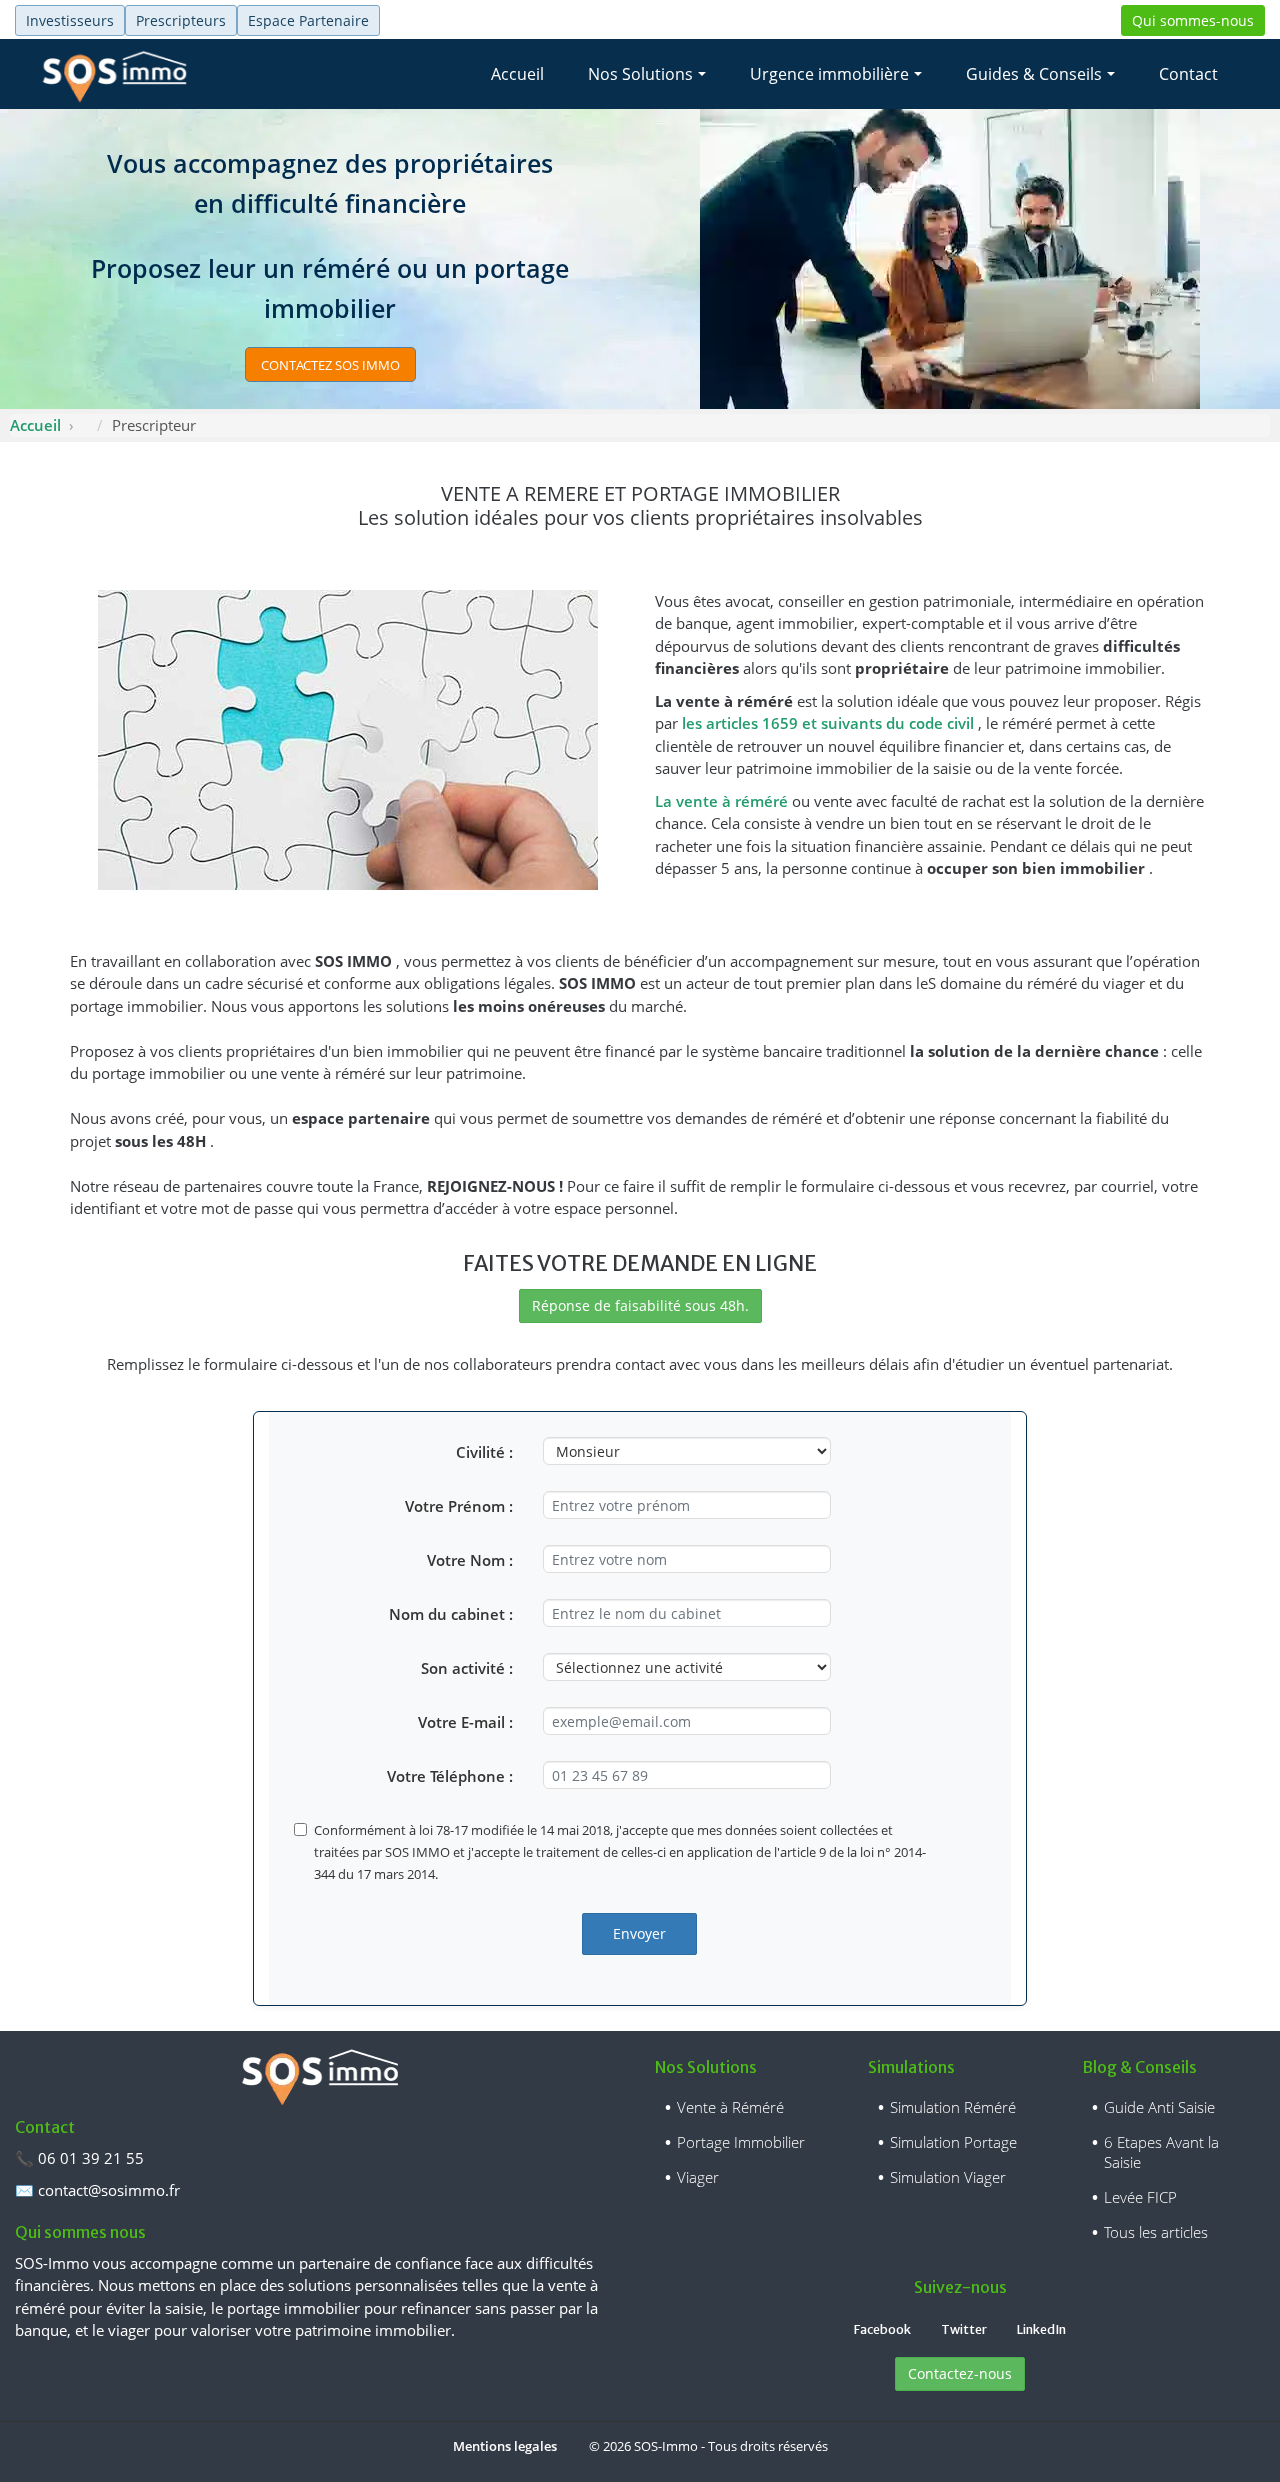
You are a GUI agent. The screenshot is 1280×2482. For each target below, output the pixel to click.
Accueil (517, 74)
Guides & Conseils (1034, 74)
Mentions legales (505, 2446)
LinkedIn (1041, 2329)
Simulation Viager (948, 2177)
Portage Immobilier (741, 2142)
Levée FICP (1140, 2197)
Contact (1188, 74)
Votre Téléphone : (450, 1776)
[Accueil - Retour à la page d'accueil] (114, 74)
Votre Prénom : (459, 1506)
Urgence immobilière (829, 74)
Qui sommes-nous (1193, 20)
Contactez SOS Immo (330, 365)
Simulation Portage (953, 2142)
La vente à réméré (723, 801)
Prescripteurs (181, 20)
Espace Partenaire (308, 20)
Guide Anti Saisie (1159, 2107)
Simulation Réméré (953, 2107)
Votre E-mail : (465, 1722)
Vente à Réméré (730, 2107)
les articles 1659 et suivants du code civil (830, 723)
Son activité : (467, 1668)
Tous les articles (1156, 2232)
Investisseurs (70, 20)
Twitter (964, 2329)
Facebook (882, 2329)
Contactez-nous (960, 2373)
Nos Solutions (640, 74)
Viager (698, 2177)
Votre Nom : (470, 1560)
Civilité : (484, 1452)
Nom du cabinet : (451, 1614)
